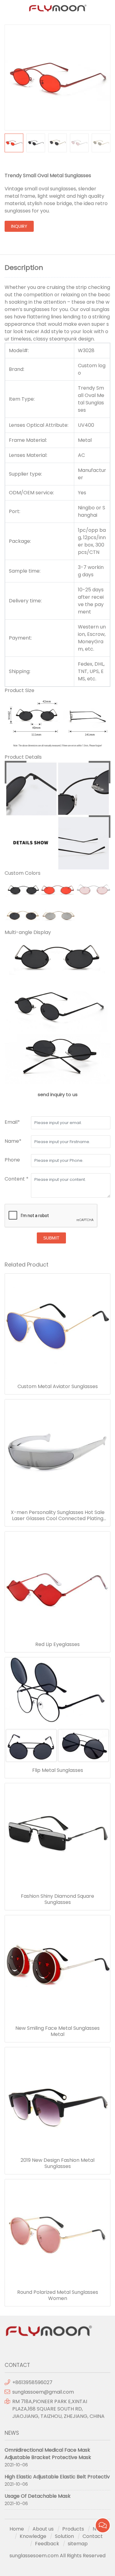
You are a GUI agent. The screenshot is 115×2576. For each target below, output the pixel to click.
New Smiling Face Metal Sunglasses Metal (57, 2031)
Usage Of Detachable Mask (38, 2496)
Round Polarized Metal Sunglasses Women (58, 2295)
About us (43, 2529)
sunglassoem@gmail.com (43, 2392)
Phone (12, 1160)
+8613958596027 (32, 2382)
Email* (12, 1122)
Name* (13, 1141)
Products (73, 2529)
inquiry (19, 226)
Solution (64, 2536)
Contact (93, 2536)
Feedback (47, 2544)
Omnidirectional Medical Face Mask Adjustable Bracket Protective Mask (48, 2454)
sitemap (78, 2544)
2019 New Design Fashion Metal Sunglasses (57, 2163)
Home (17, 2529)
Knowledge (33, 2536)
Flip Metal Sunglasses (58, 1770)
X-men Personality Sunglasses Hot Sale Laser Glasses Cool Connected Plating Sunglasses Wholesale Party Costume (58, 1516)
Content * (17, 1179)
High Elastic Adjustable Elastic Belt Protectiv (57, 2477)
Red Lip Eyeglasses (57, 1644)
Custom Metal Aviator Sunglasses (58, 1387)
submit (51, 1238)
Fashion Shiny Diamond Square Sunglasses (57, 1899)
